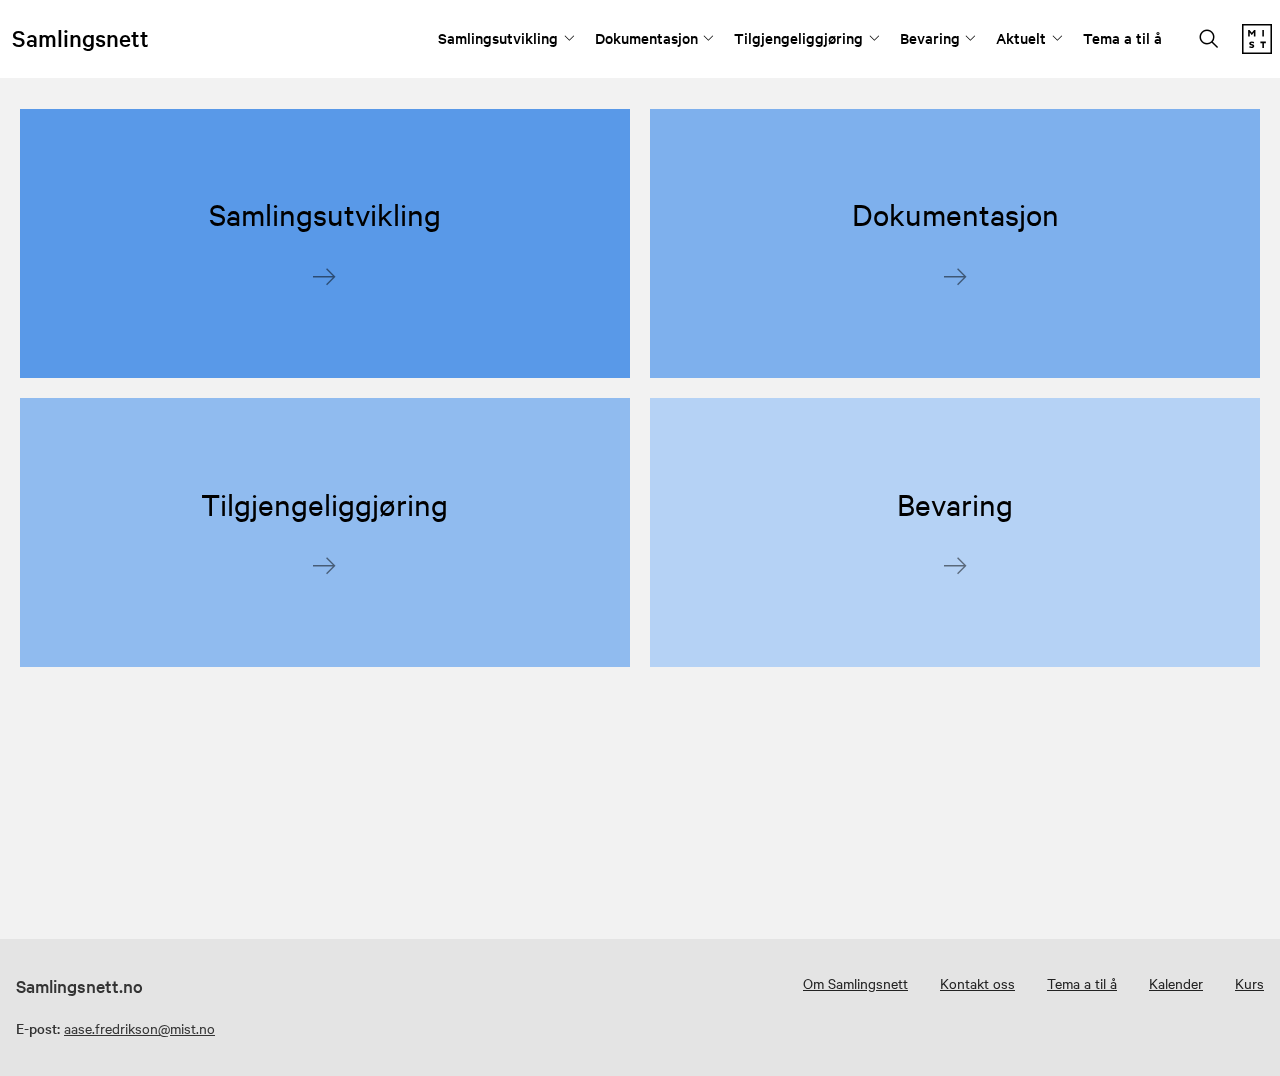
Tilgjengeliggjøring (798, 37)
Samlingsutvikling (498, 37)
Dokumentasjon (646, 37)
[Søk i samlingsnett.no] (1209, 40)
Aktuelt (1021, 37)
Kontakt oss (977, 983)
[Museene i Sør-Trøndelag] (1257, 48)
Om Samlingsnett (855, 983)
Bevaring (930, 37)
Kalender (1176, 983)
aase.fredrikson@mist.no (139, 1028)
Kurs (1249, 983)
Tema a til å (1122, 37)
